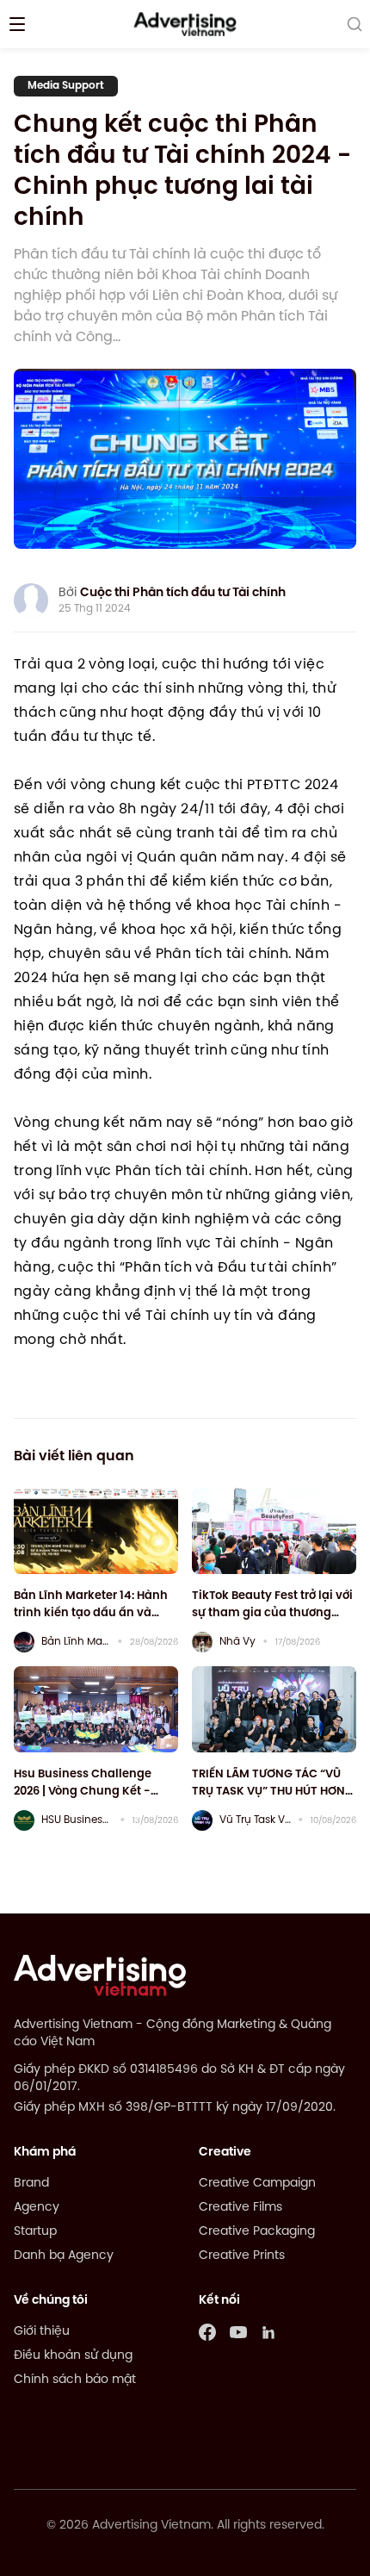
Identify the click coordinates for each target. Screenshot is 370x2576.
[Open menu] (17, 24)
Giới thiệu (42, 2332)
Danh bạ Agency (64, 2256)
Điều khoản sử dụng (73, 2356)
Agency (37, 2208)
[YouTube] (238, 2332)
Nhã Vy (237, 1642)
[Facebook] (207, 2332)
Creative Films (240, 2208)
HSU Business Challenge (77, 1820)
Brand (31, 2184)
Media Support (66, 86)
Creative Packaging (257, 2232)
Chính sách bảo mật (75, 2380)
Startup (35, 2232)
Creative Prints (242, 2256)
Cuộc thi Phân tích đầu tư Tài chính (183, 593)
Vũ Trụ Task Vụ (255, 1820)
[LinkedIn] (269, 2332)
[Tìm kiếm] (355, 24)
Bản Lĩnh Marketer (76, 1642)
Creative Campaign (257, 2184)
